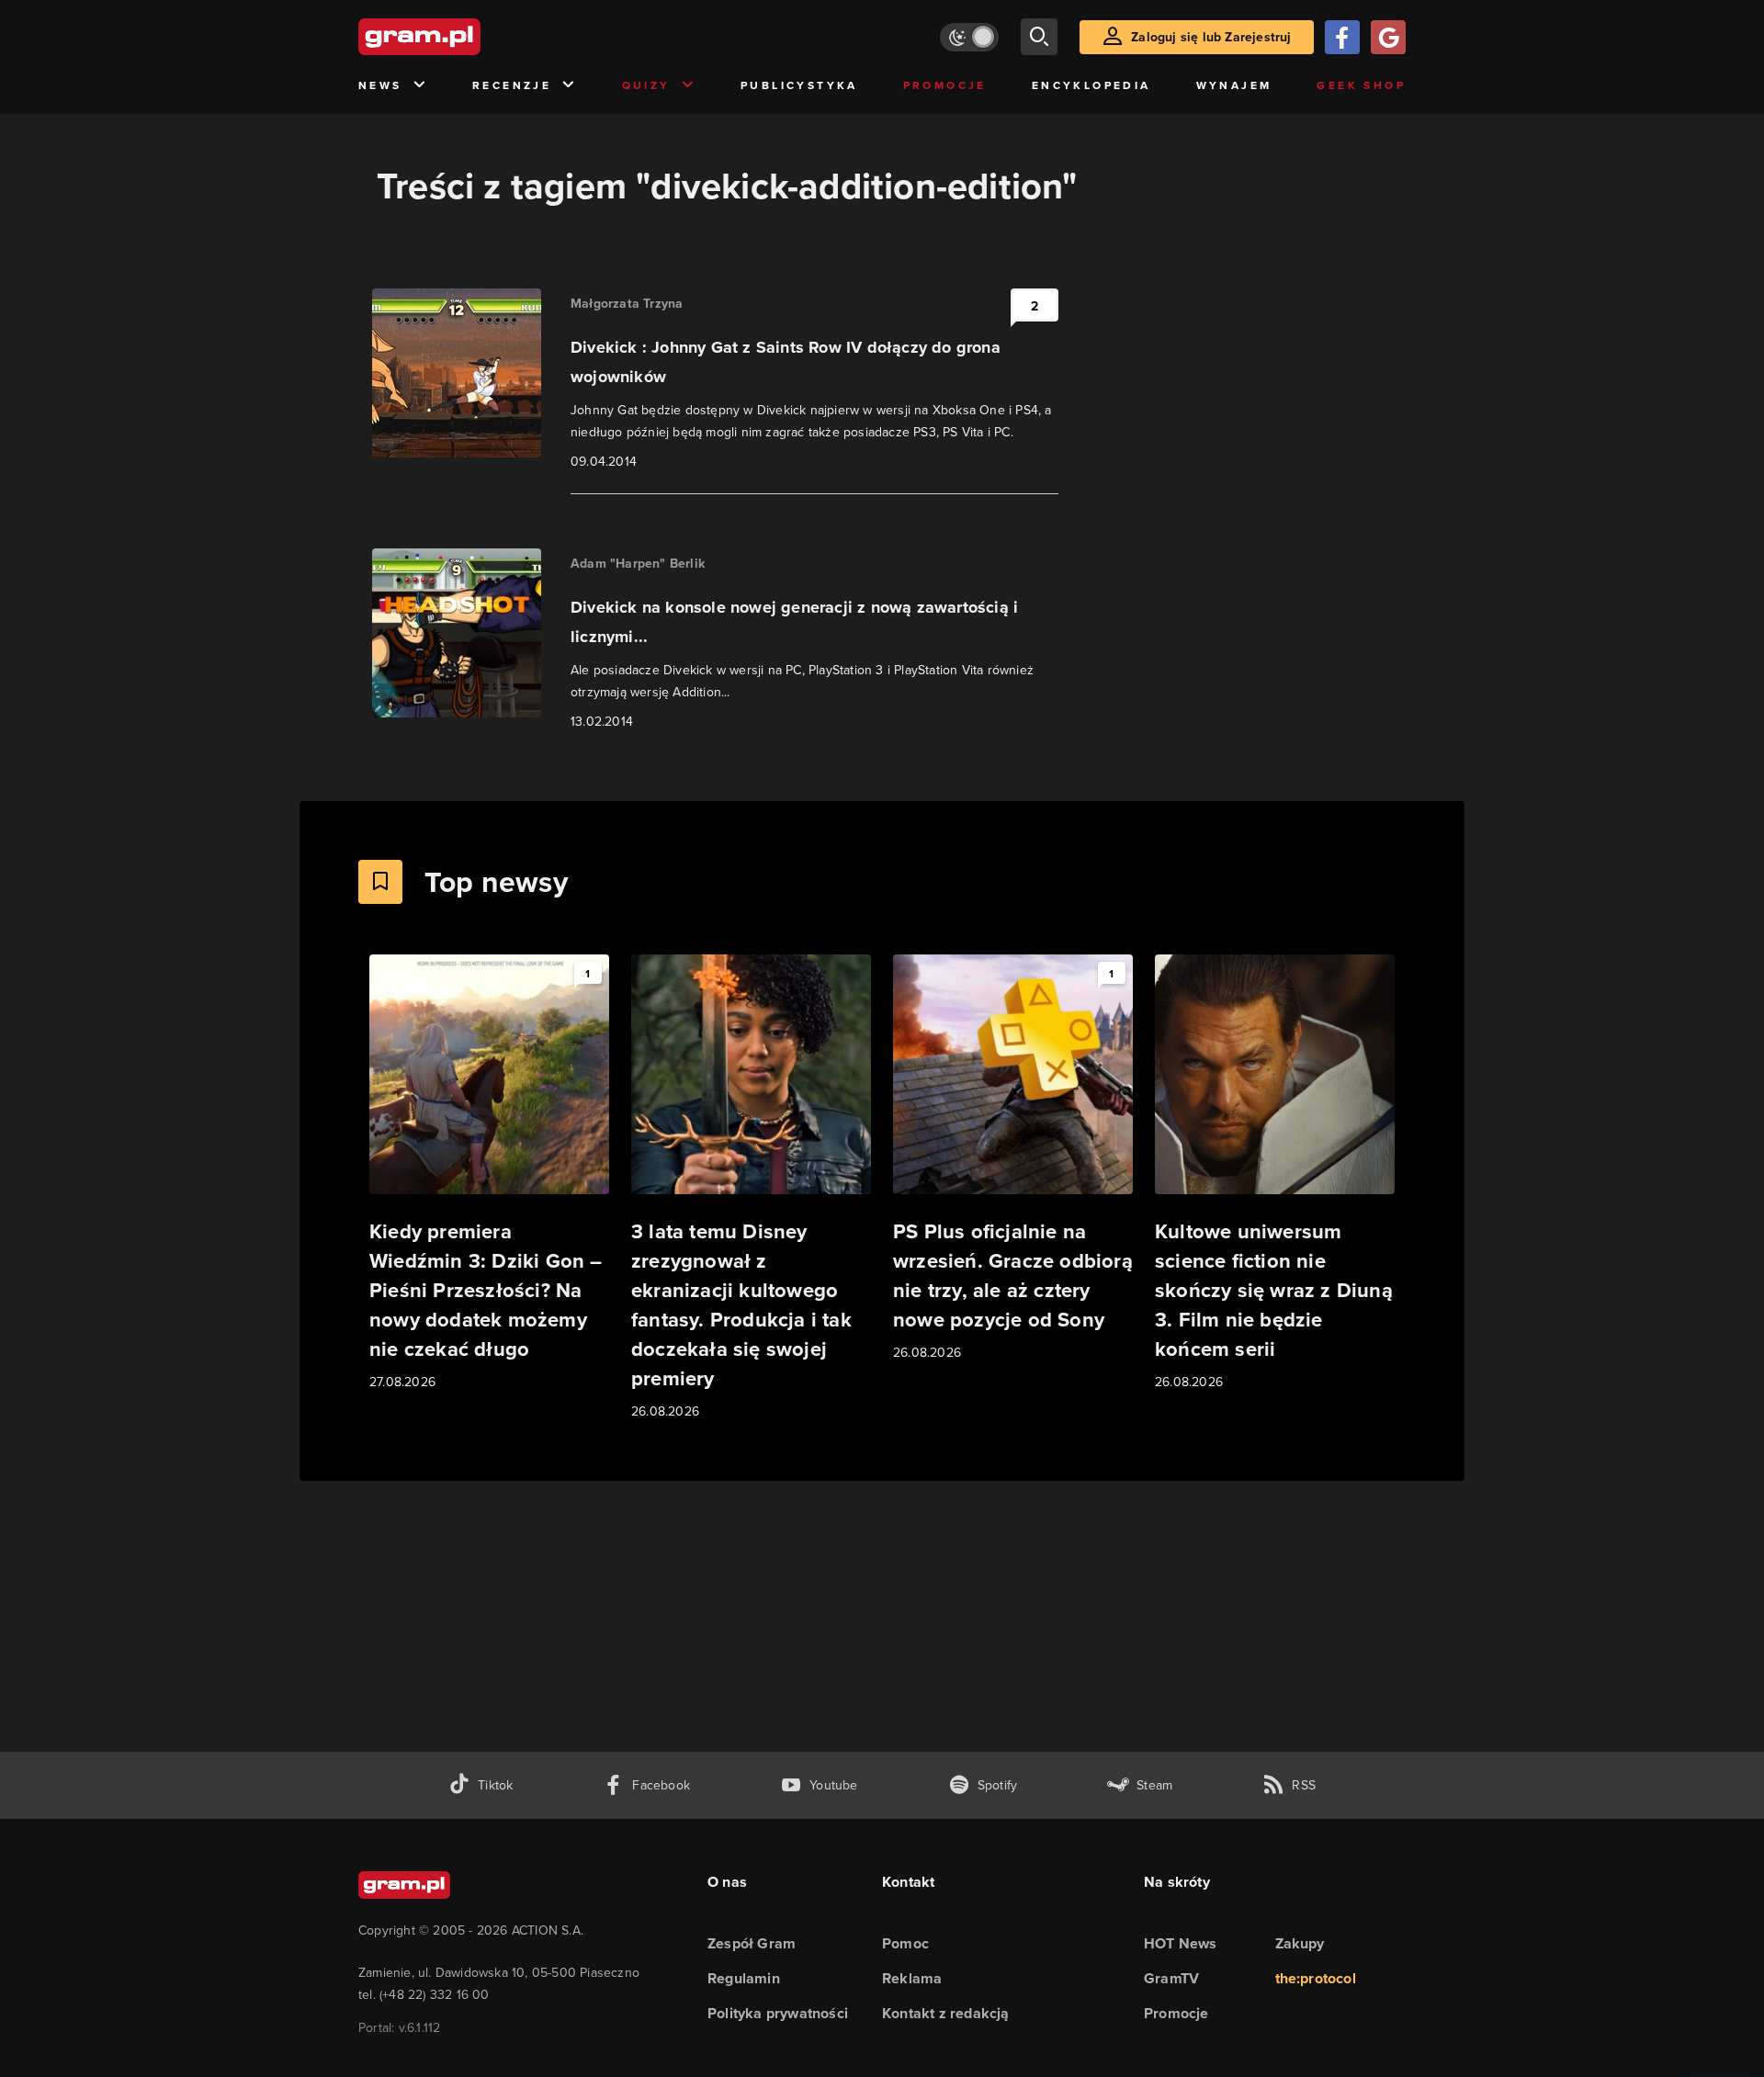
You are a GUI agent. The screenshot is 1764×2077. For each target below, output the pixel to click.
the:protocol (1316, 1978)
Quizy (646, 85)
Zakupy (1300, 1943)
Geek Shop (1361, 85)
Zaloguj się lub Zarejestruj (1211, 37)
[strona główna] (465, 37)
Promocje (945, 85)
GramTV (1171, 1978)
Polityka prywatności (778, 2013)
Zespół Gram (752, 1943)
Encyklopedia (1091, 85)
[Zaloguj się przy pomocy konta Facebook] (1342, 37)
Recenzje (512, 85)
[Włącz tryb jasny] (969, 37)
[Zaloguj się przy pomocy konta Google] (1388, 37)
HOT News (1181, 1943)
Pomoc (905, 1943)
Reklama (912, 1978)
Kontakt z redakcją (946, 2013)
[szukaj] (1039, 37)
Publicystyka (799, 85)
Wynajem (1234, 85)
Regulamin (744, 1978)
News (380, 85)
